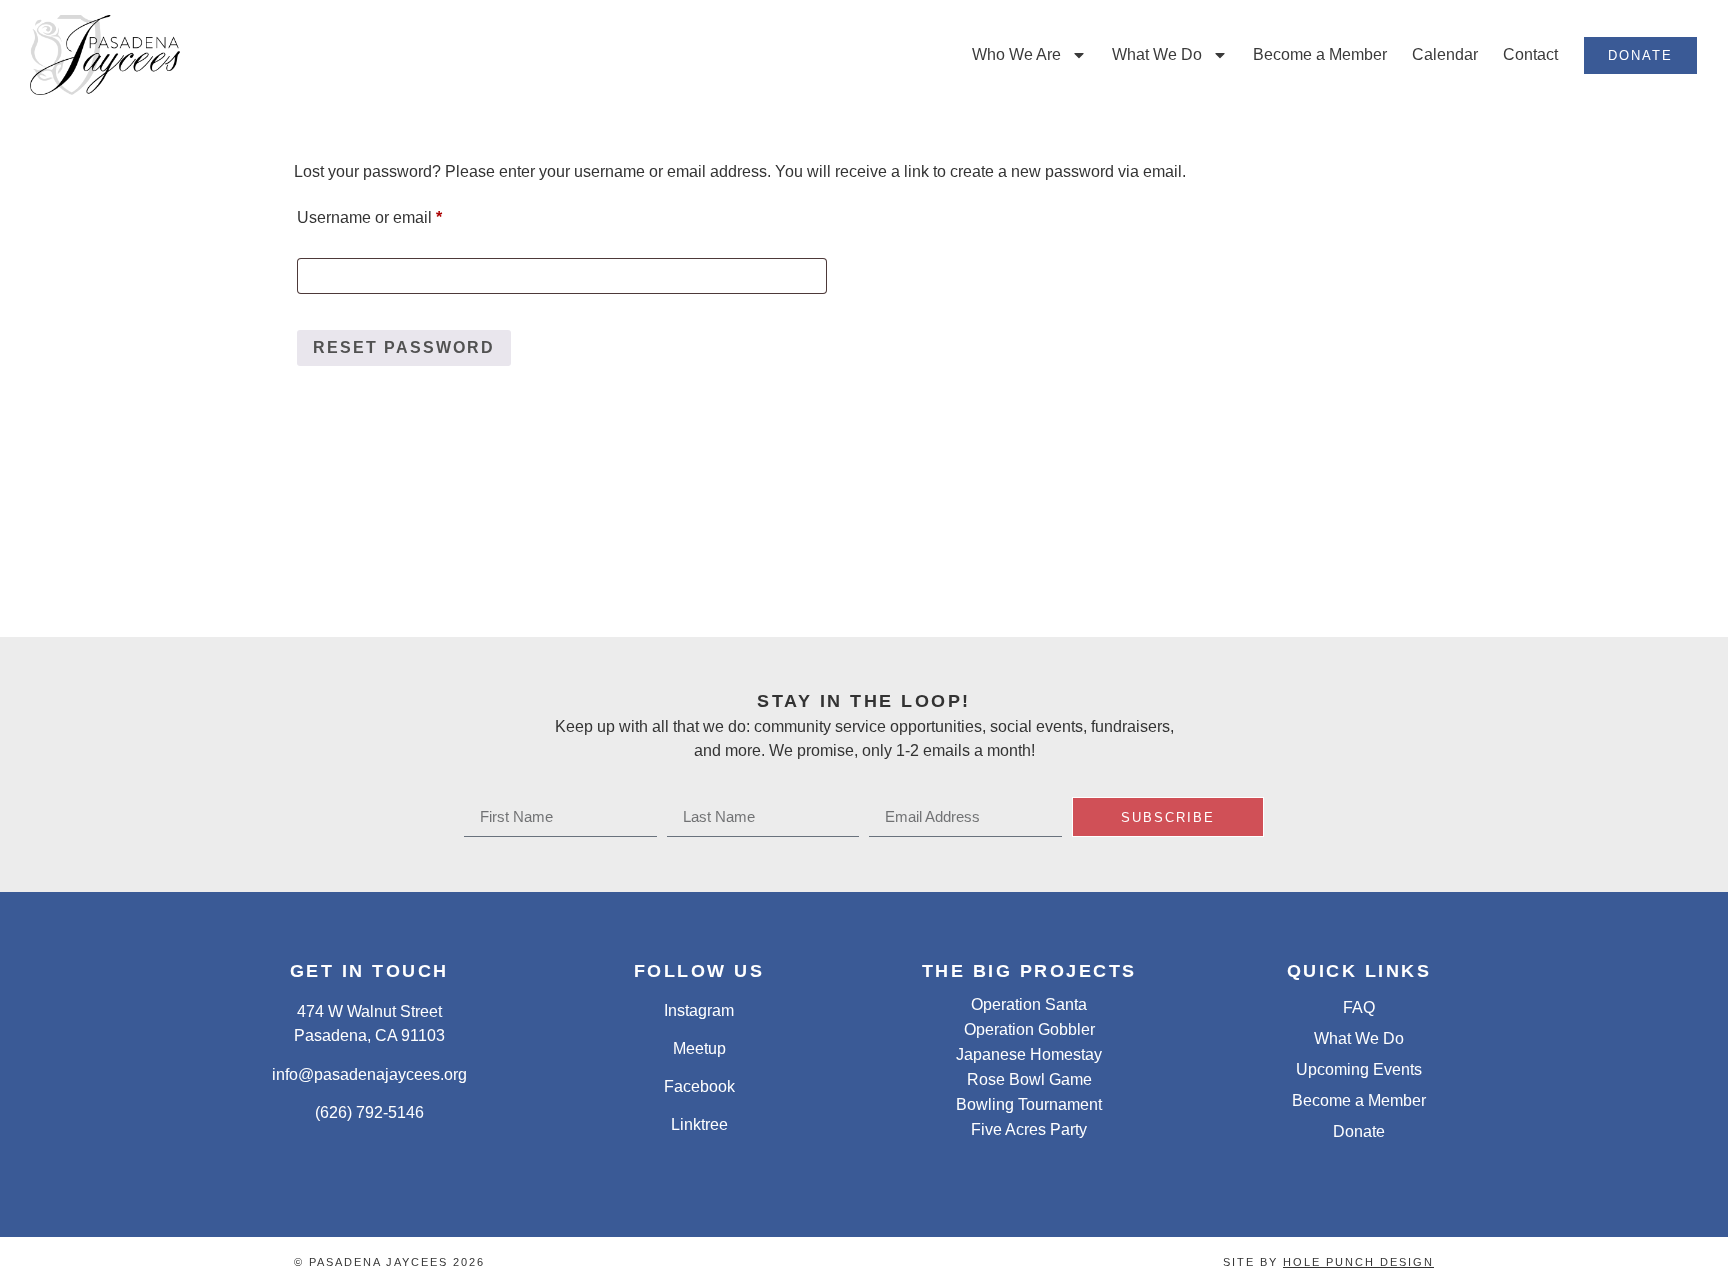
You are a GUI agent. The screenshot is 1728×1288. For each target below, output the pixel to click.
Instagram (699, 1010)
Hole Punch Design (1358, 1262)
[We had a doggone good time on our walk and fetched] (1188, 575)
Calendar (1445, 54)
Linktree (699, 1124)
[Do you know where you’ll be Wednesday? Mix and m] (323, 575)
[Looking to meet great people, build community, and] (972, 575)
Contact (1530, 54)
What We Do (1157, 54)
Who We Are (1016, 54)
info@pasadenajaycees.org (369, 1074)
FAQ (1359, 1007)
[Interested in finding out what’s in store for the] (540, 575)
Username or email (402, 214)
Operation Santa (1029, 1004)
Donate (1359, 1131)
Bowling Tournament (1029, 1104)
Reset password (404, 347)
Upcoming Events (1359, 1069)
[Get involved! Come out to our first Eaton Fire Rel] (1621, 575)
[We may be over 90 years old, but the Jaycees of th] (1405, 575)
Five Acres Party (1029, 1129)
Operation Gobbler (1029, 1029)
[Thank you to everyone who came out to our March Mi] (107, 575)
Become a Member (1320, 54)
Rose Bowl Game (1029, 1079)
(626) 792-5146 (369, 1112)
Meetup (699, 1048)
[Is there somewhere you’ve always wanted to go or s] (756, 575)
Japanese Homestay (1029, 1054)
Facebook (699, 1086)
